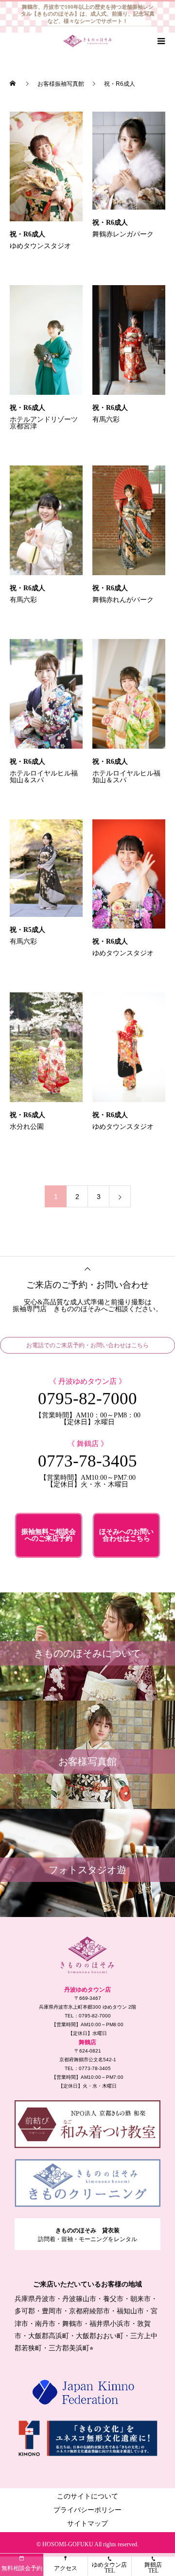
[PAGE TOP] (87, 1268)
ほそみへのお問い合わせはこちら (126, 1535)
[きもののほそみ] (87, 1955)
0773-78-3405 (87, 1461)
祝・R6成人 (27, 234)
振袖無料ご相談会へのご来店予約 (49, 1535)
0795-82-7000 (87, 1399)
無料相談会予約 (22, 2568)
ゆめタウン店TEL (109, 2568)
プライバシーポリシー (87, 2510)
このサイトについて (87, 2496)
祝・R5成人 (27, 930)
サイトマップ (87, 2524)
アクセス (66, 2568)
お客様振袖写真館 (61, 84)
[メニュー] (160, 41)
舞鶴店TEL (153, 2568)
